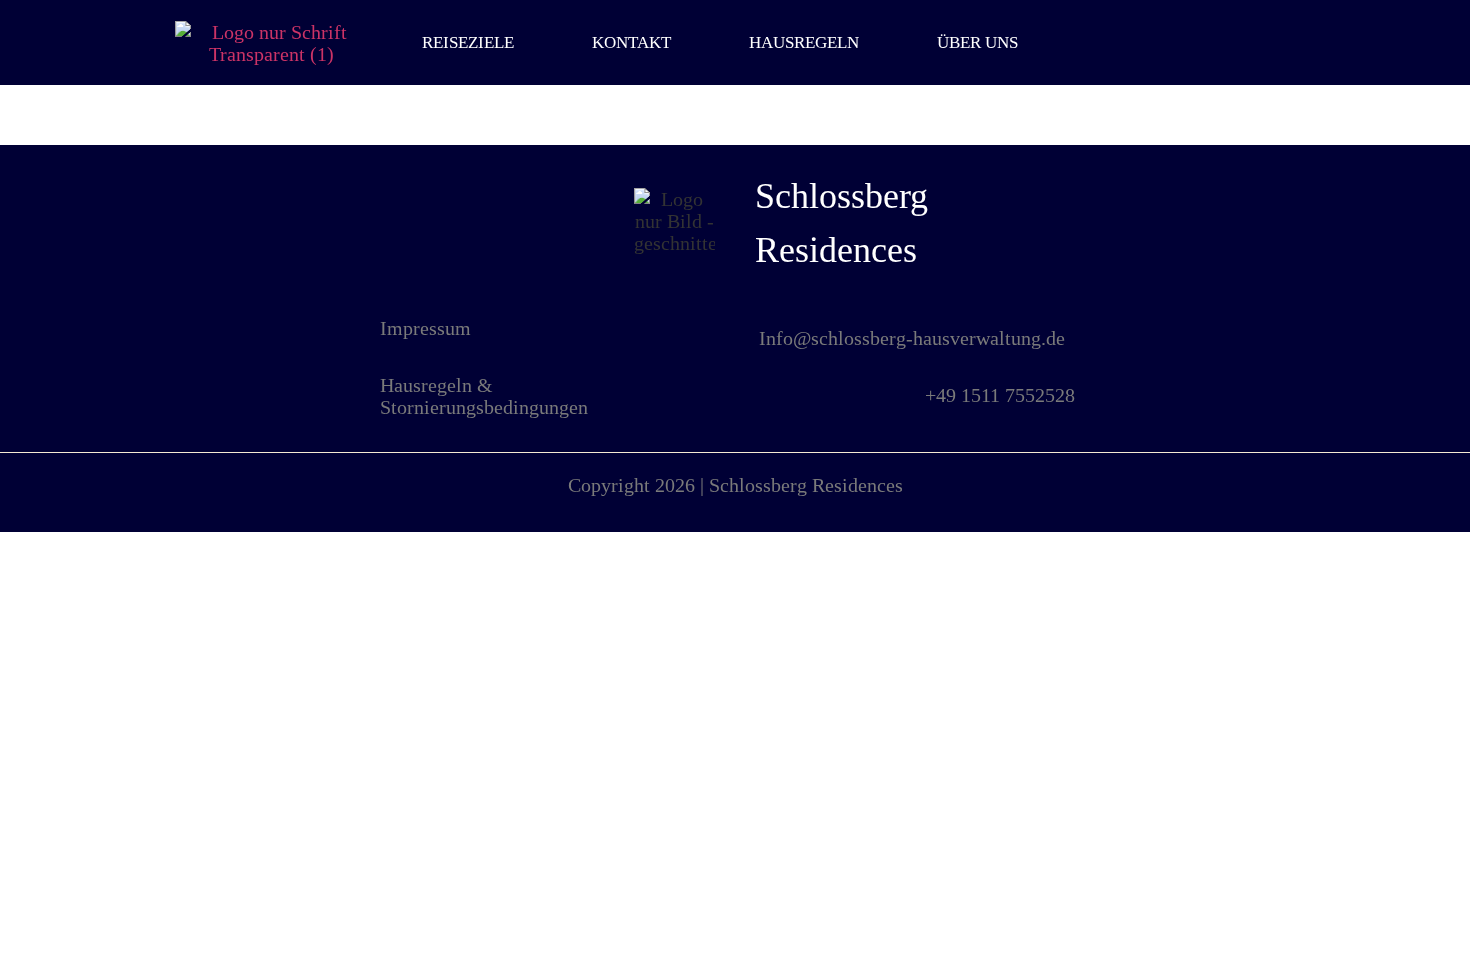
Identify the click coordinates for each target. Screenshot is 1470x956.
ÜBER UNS (977, 42)
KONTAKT (631, 42)
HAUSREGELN (804, 42)
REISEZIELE (468, 42)
